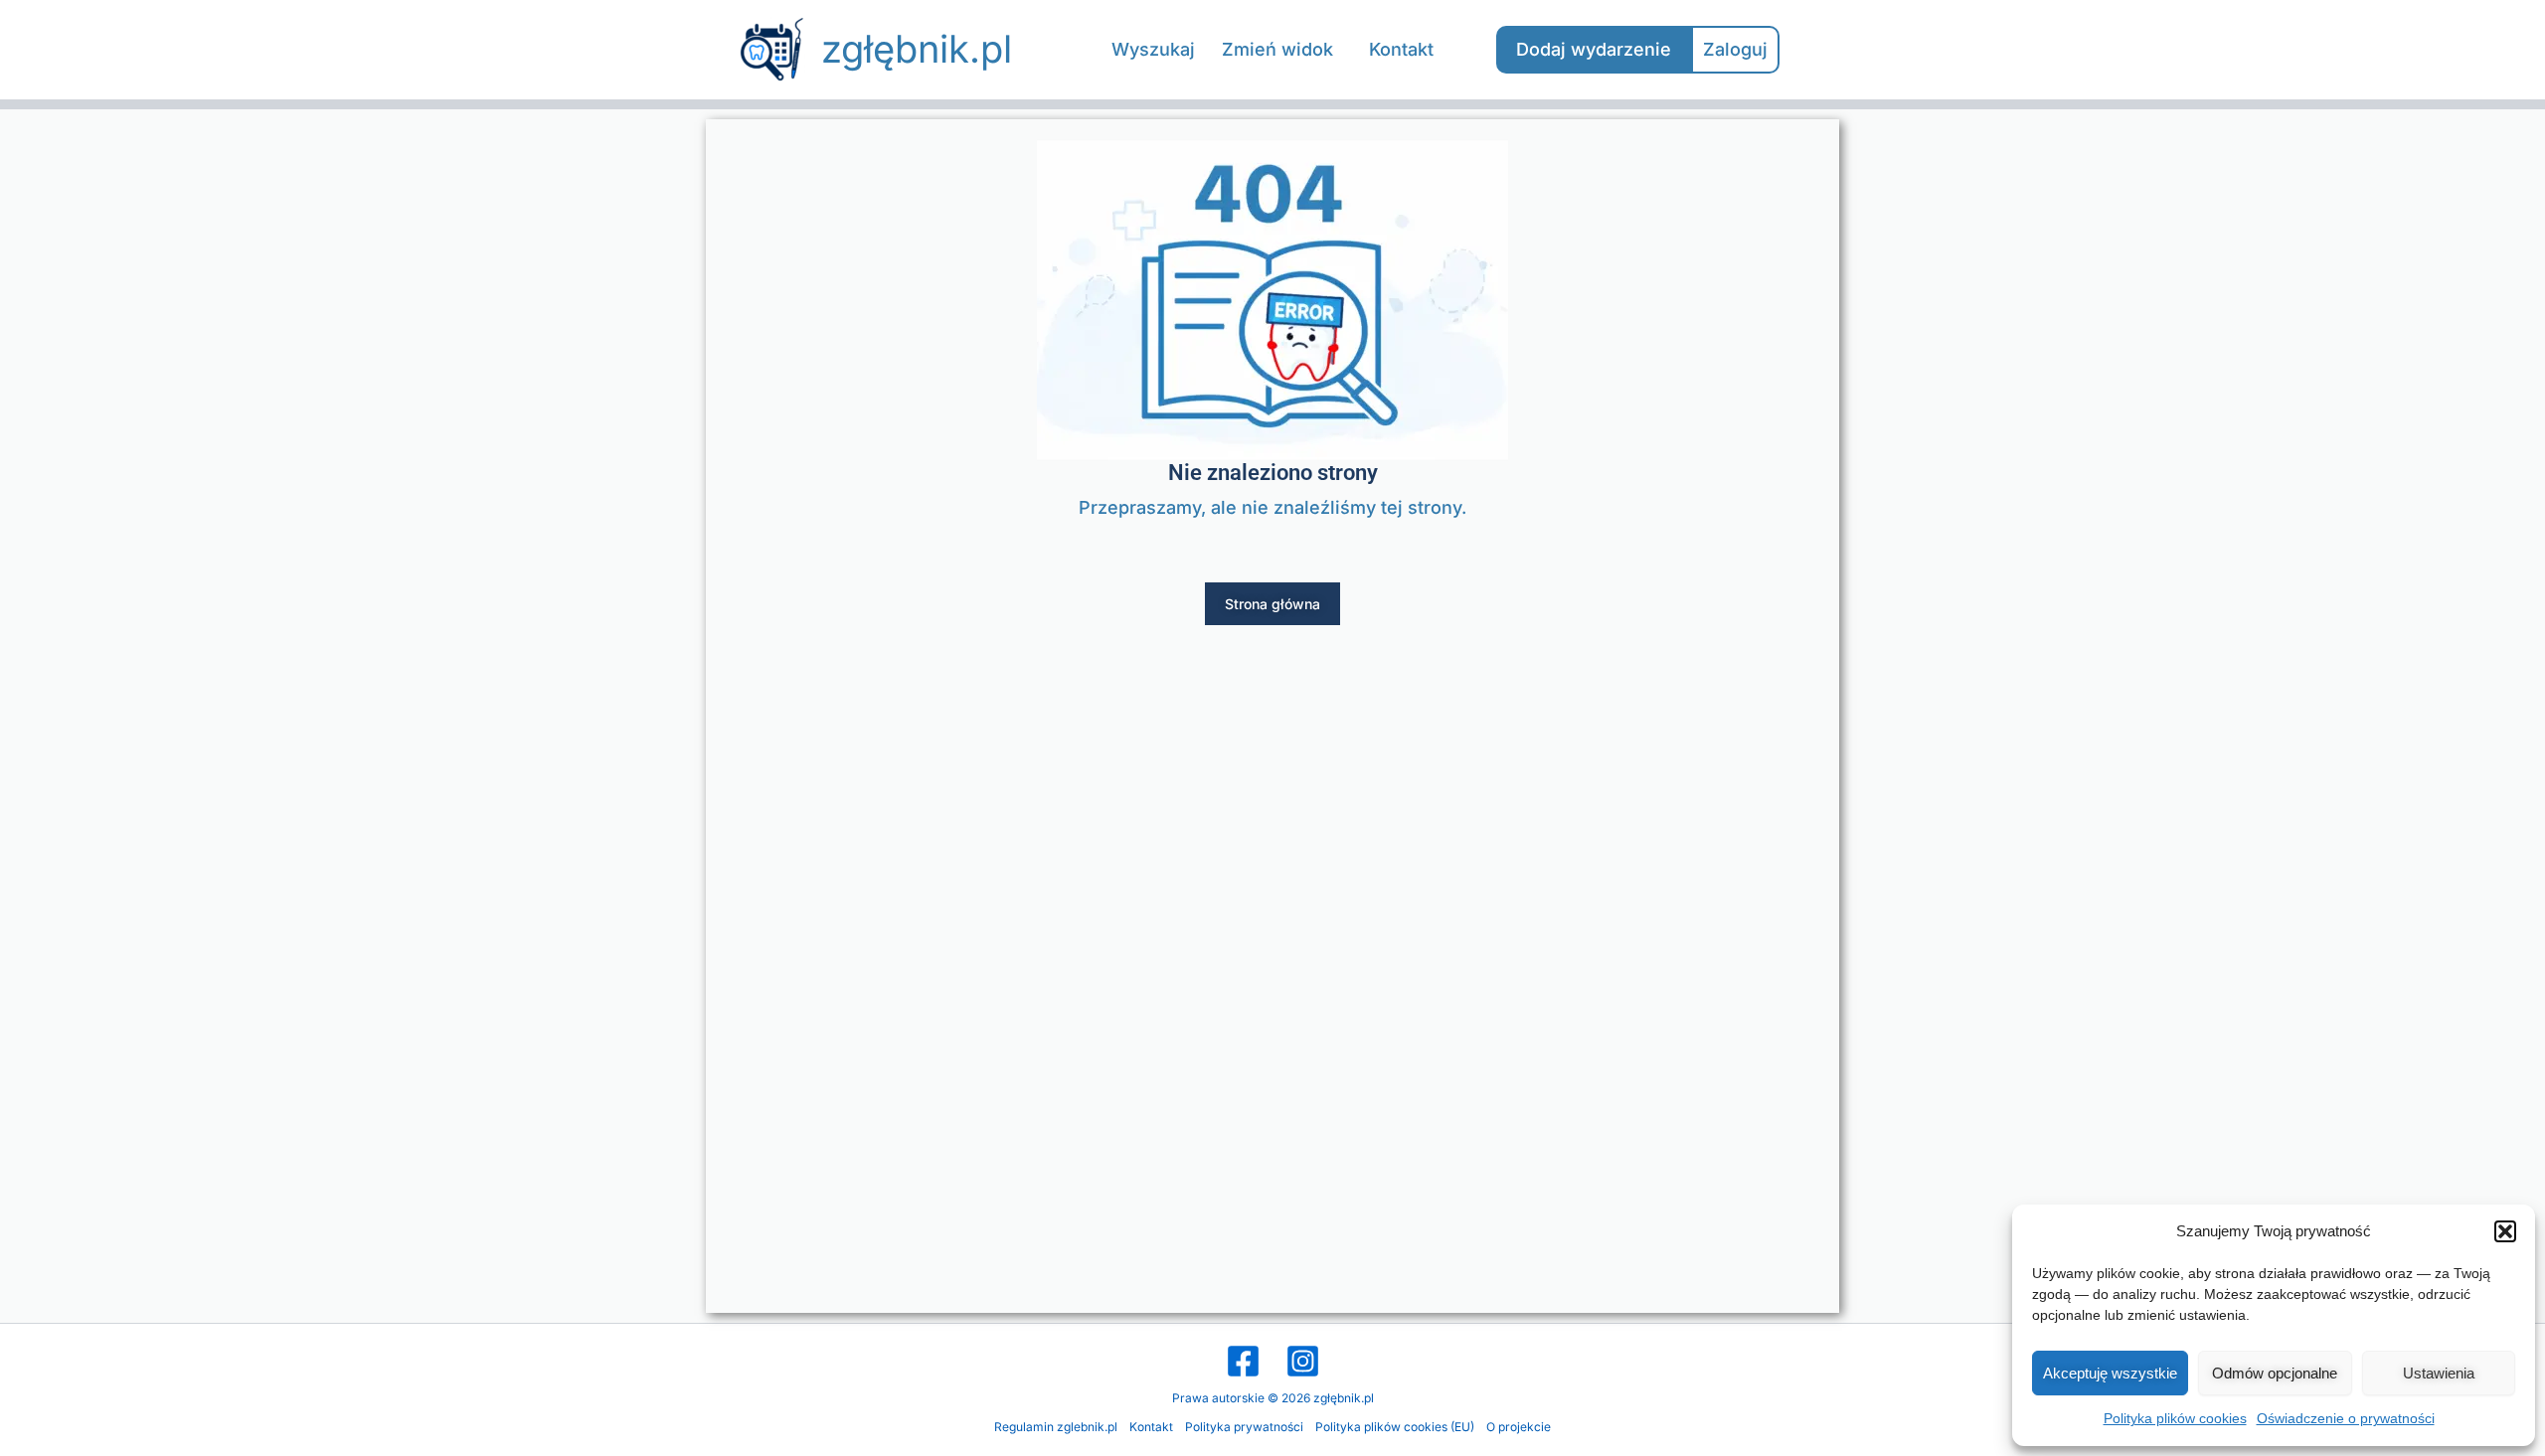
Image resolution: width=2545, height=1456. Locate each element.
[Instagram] (1303, 1361)
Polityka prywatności (1244, 1427)
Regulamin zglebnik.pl (1056, 1427)
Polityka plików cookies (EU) (1395, 1427)
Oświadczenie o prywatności (2346, 1418)
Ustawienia (2439, 1373)
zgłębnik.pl (917, 49)
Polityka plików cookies (2175, 1418)
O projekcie (1519, 1427)
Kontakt (1151, 1427)
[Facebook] (1243, 1361)
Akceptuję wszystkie (2110, 1373)
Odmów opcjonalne (2275, 1373)
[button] (2505, 1231)
